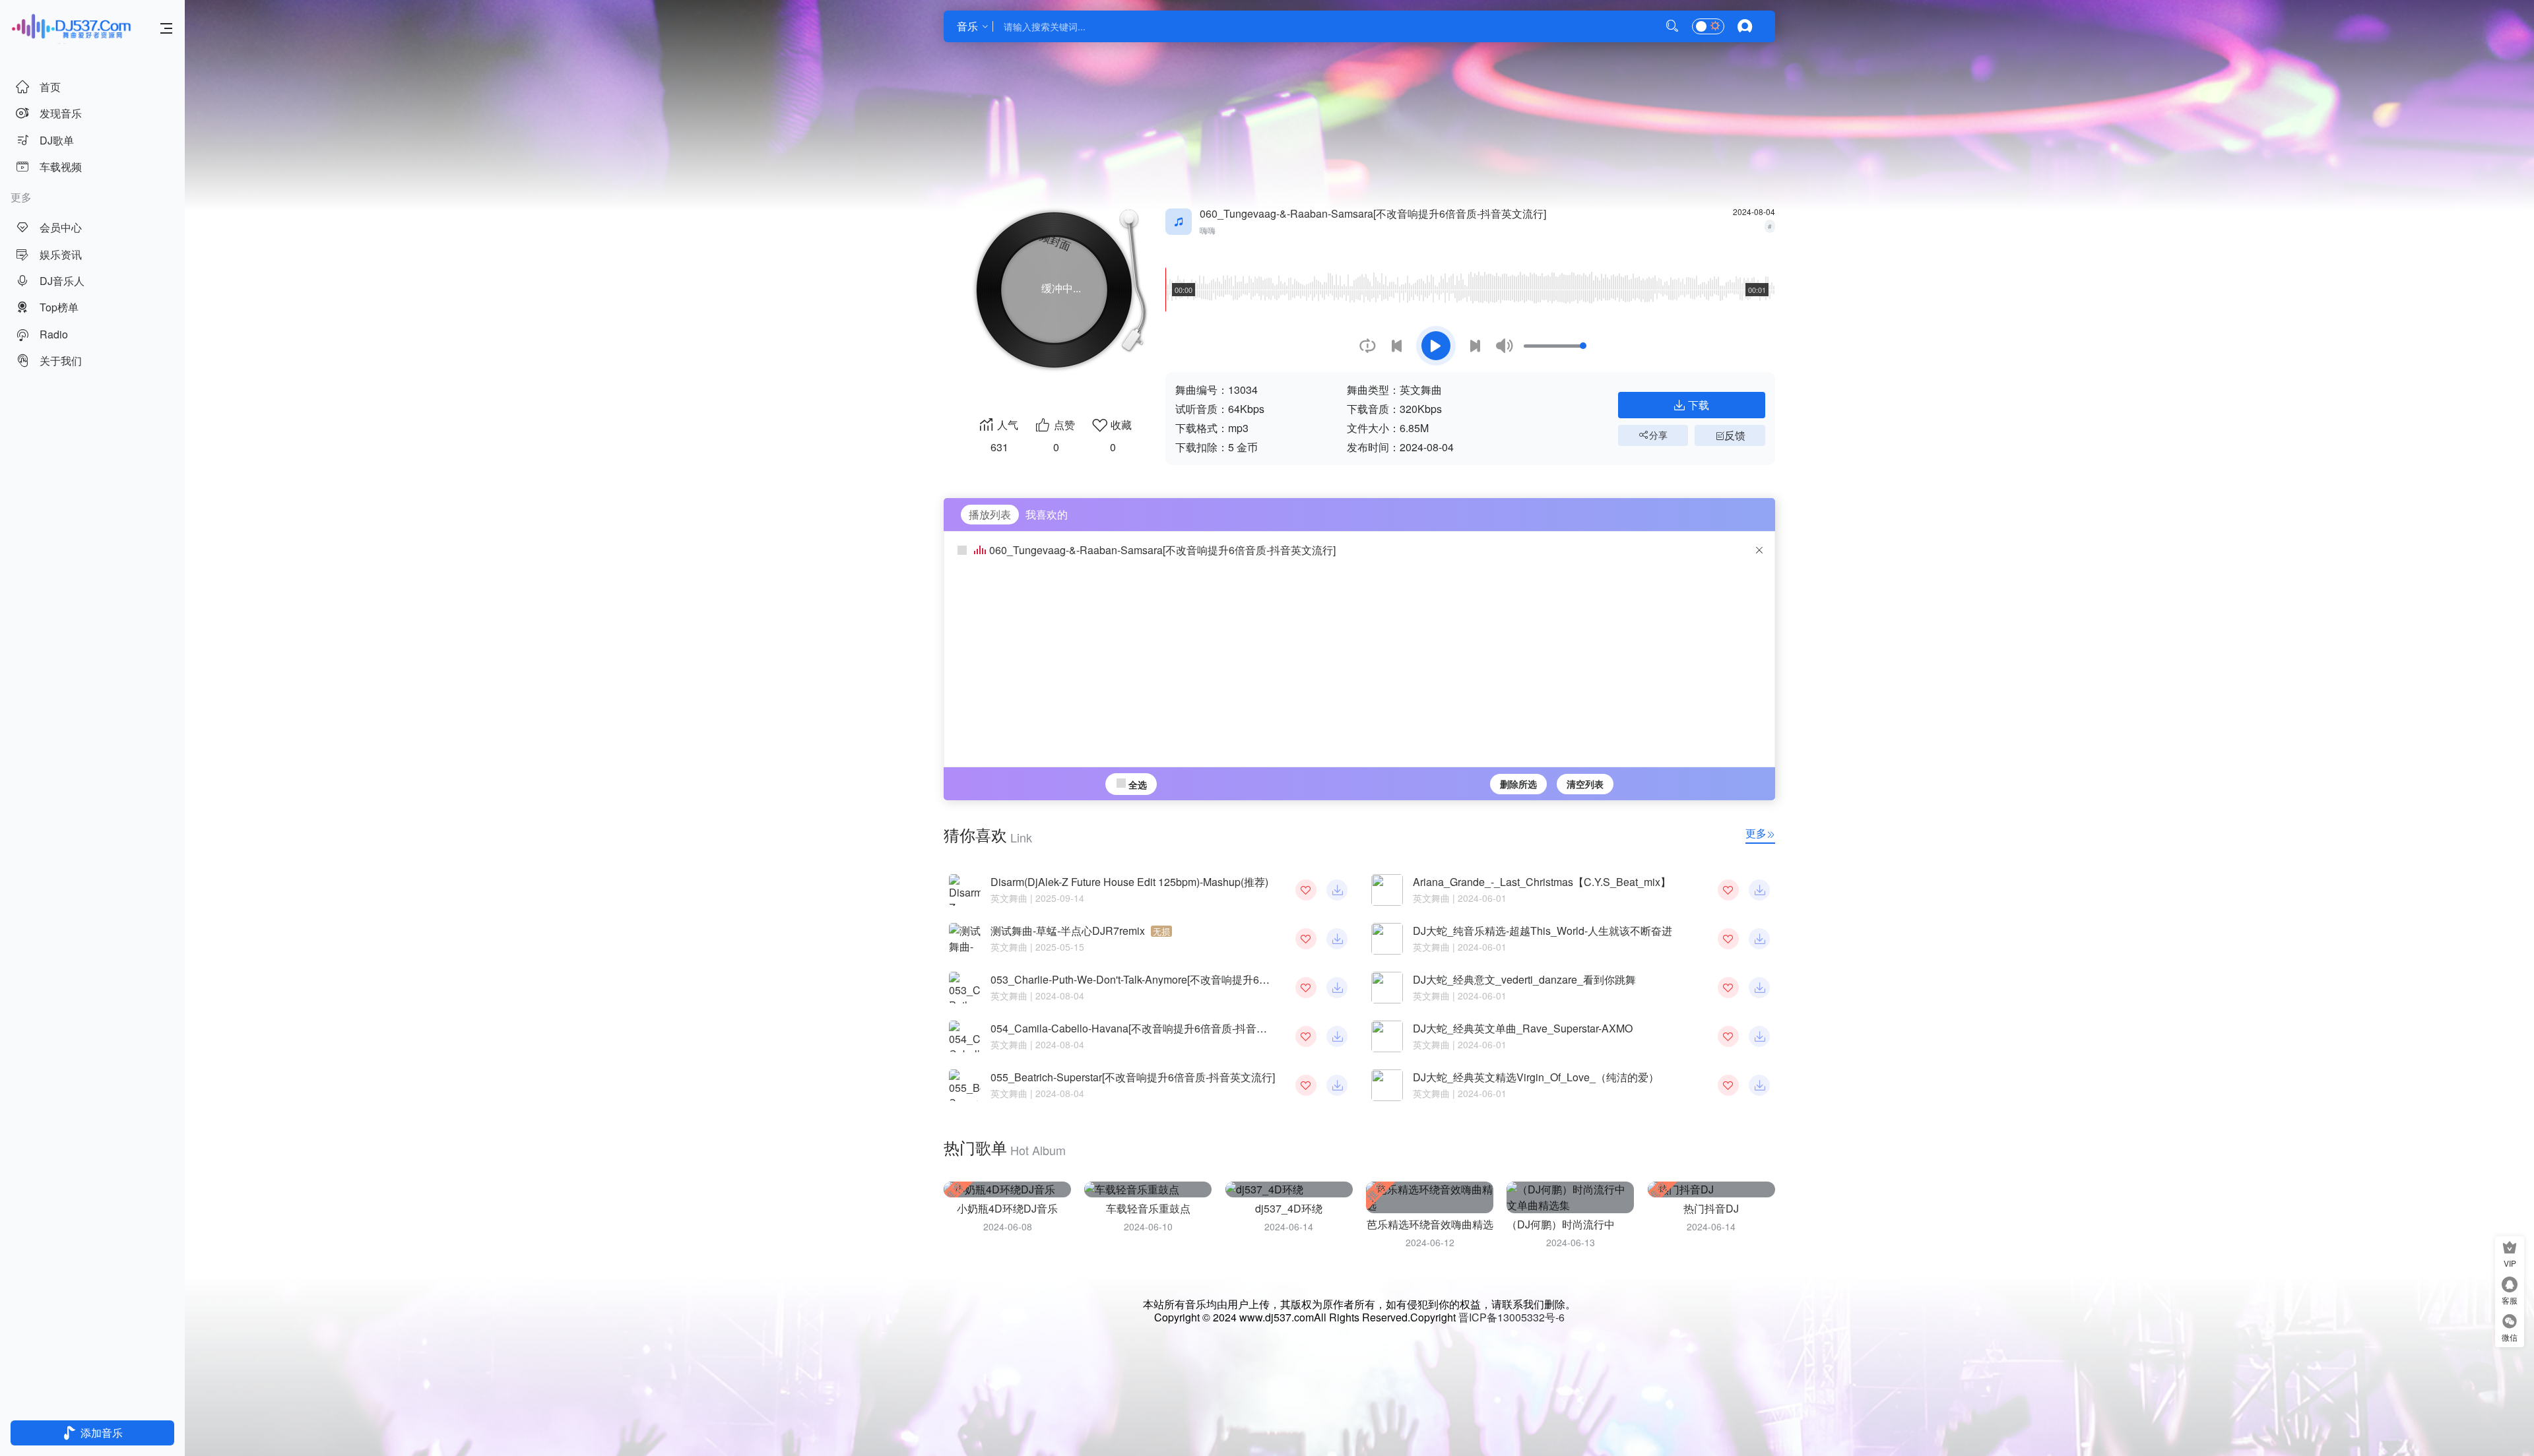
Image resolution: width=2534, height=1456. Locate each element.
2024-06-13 (1571, 1242)
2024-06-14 (1289, 1226)
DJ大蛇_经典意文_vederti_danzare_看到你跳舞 (1524, 979)
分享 (1658, 435)
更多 (1756, 833)
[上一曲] (1397, 346)
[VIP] (2510, 1249)
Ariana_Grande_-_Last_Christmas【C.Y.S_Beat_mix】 (1542, 882)
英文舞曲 (1009, 898)
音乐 (967, 26)
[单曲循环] (1368, 346)
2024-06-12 (1430, 1242)
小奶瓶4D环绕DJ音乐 (1007, 1208)
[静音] (1504, 346)
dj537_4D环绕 (1289, 1208)
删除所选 (1518, 784)
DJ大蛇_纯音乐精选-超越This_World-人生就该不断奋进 (1543, 931)
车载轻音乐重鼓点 (1148, 1208)
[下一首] (1475, 346)
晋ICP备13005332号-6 (1511, 1317)
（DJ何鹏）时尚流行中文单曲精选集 (1592, 1224)
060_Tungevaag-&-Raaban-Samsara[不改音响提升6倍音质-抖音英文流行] (1162, 550)
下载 (1699, 405)
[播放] (1436, 346)
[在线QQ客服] (2510, 1286)
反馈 (1735, 435)
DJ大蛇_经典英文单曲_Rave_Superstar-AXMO (1523, 1028)
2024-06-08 (1008, 1226)
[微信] (2510, 1323)
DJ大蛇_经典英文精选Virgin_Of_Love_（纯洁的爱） (1536, 1077)
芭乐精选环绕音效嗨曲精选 (1430, 1224)
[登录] (1745, 27)
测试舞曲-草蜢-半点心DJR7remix (1080, 931)
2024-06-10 (1148, 1226)
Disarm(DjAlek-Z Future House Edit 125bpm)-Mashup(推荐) (1129, 882)
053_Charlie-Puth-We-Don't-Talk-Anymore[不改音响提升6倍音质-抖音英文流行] (1188, 979)
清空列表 (1585, 784)
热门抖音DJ (1711, 1208)
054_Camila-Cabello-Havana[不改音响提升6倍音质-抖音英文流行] (1146, 1028)
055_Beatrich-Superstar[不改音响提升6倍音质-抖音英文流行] (1133, 1077)
